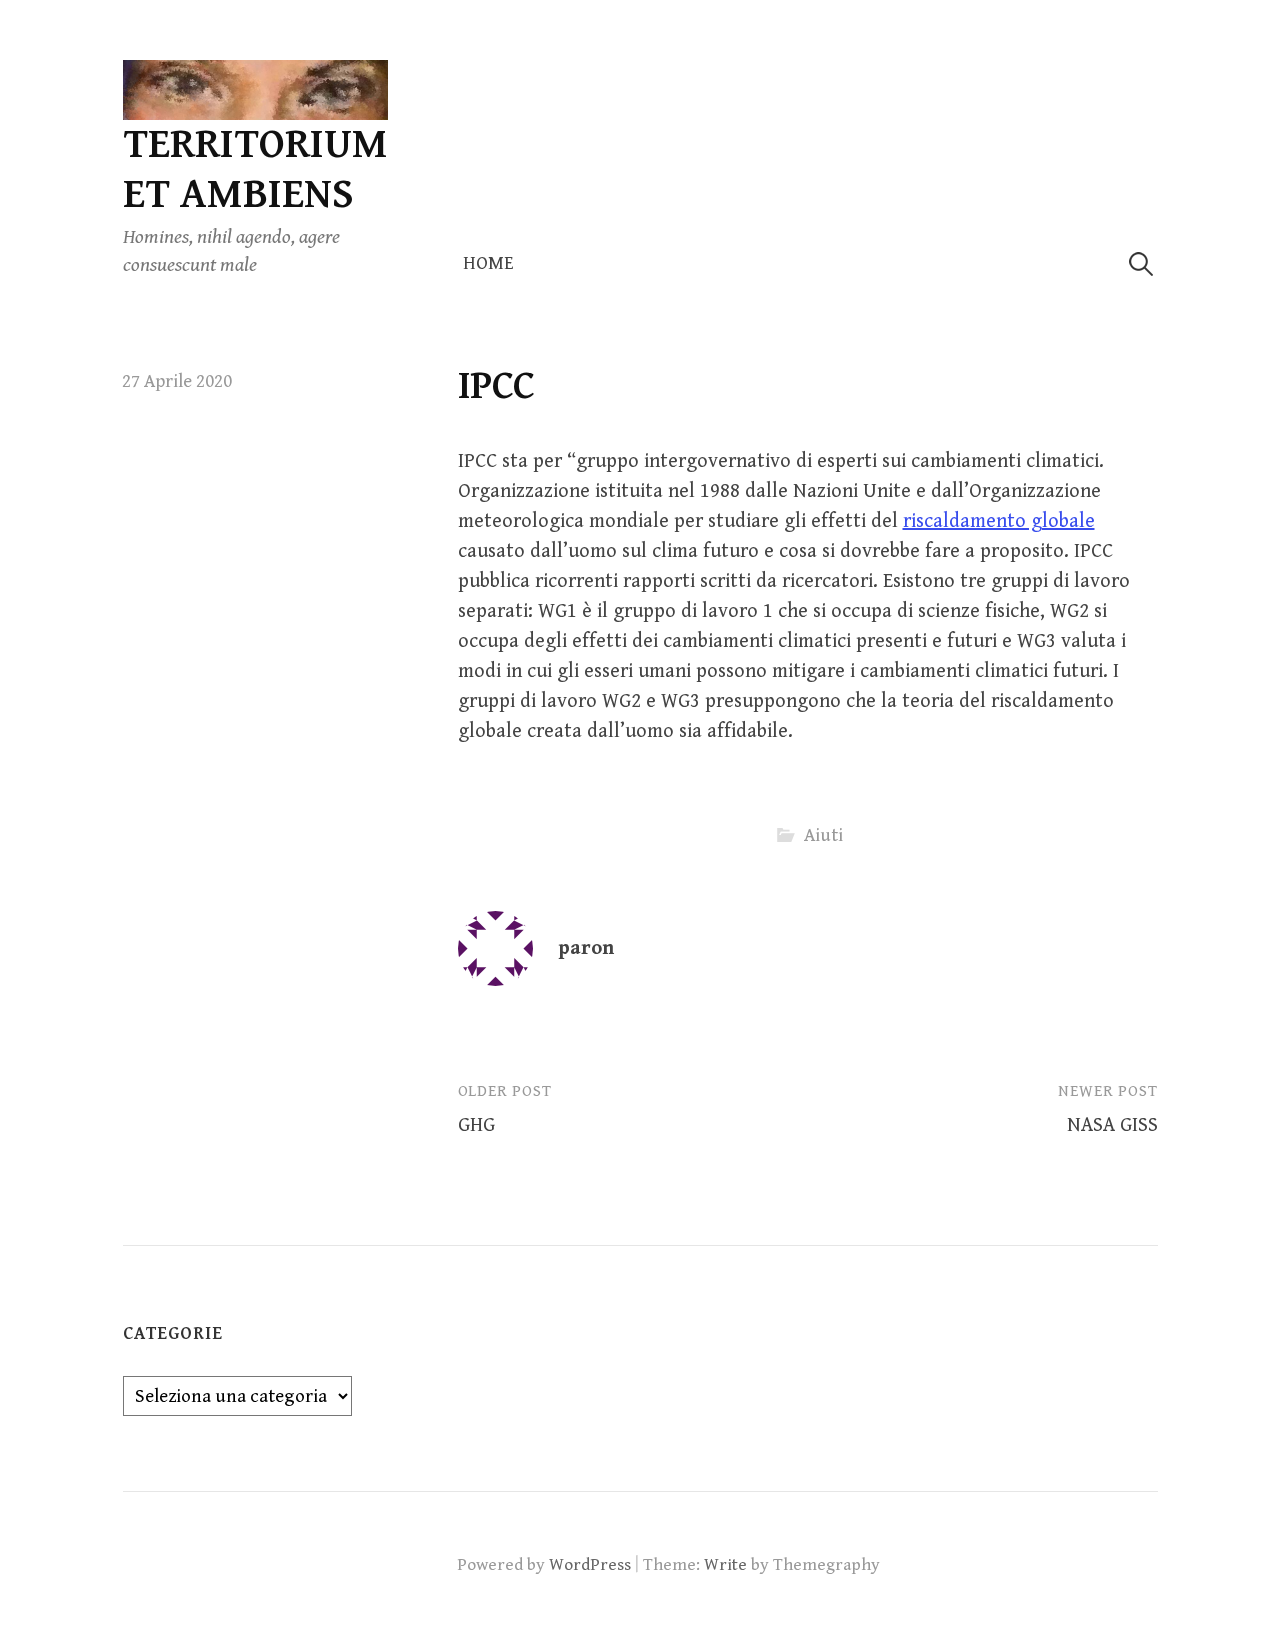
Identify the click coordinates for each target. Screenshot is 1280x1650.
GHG (476, 1125)
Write (725, 1565)
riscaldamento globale (999, 521)
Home (488, 263)
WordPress (590, 1565)
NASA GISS (1112, 1125)
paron (586, 948)
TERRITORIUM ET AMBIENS (255, 169)
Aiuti (823, 835)
